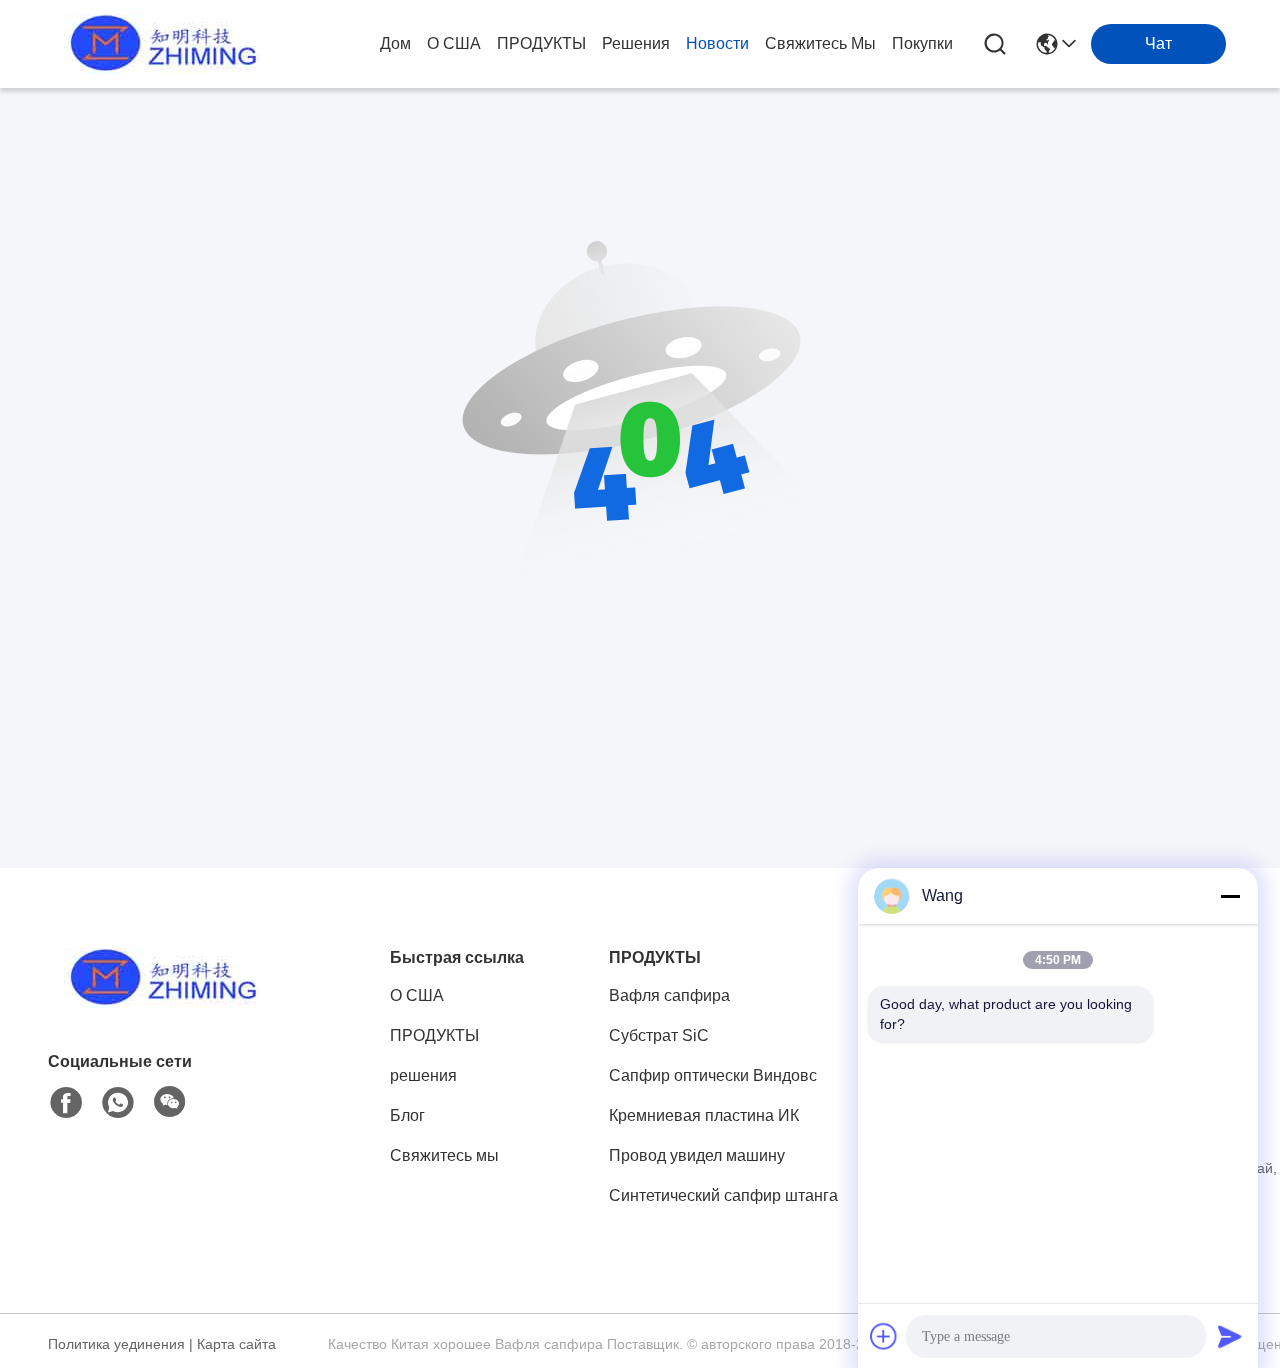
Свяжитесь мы (820, 43)
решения (636, 43)
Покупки (922, 43)
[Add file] (884, 1336)
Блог (407, 1115)
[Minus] (1230, 896)
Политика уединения (116, 1344)
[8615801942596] (118, 1103)
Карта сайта (236, 1344)
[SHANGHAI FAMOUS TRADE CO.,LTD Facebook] (66, 1103)
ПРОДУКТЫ (541, 43)
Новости (717, 43)
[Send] (1230, 1336)
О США (454, 43)
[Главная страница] (158, 1002)
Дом (395, 43)
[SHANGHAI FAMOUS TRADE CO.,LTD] (158, 44)
